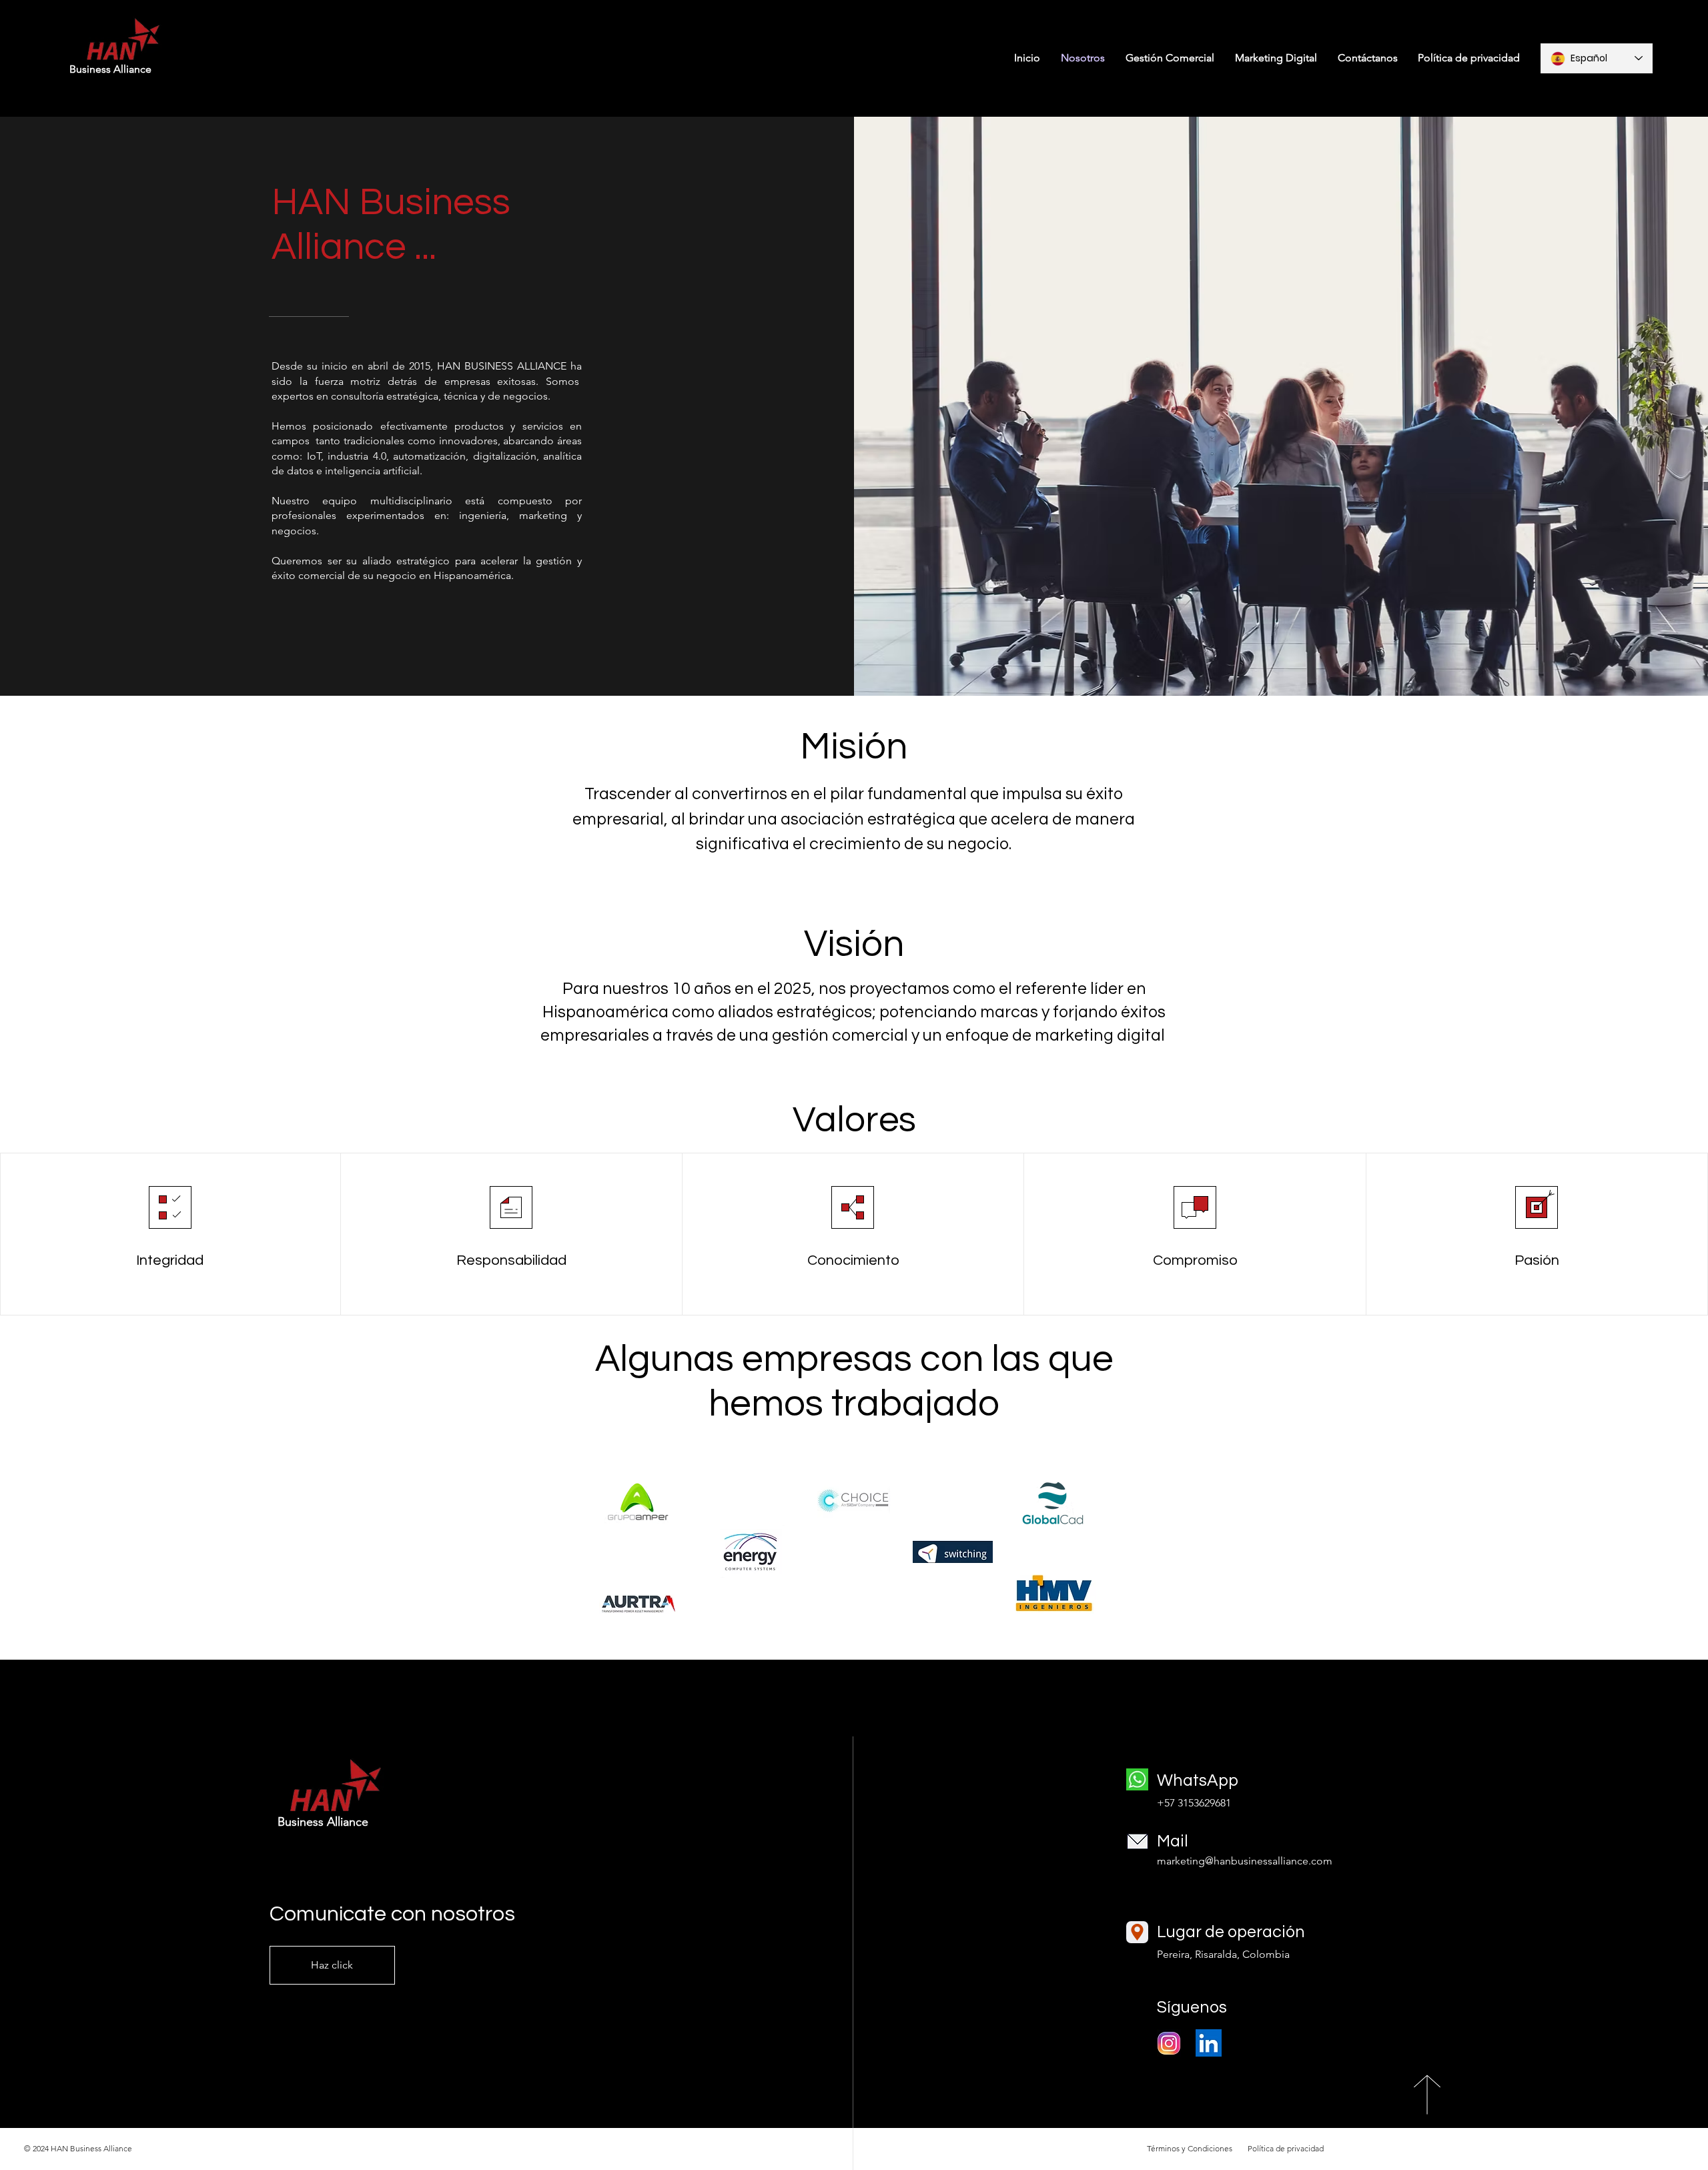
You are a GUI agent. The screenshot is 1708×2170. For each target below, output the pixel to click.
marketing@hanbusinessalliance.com (1245, 1861)
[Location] (1137, 1932)
